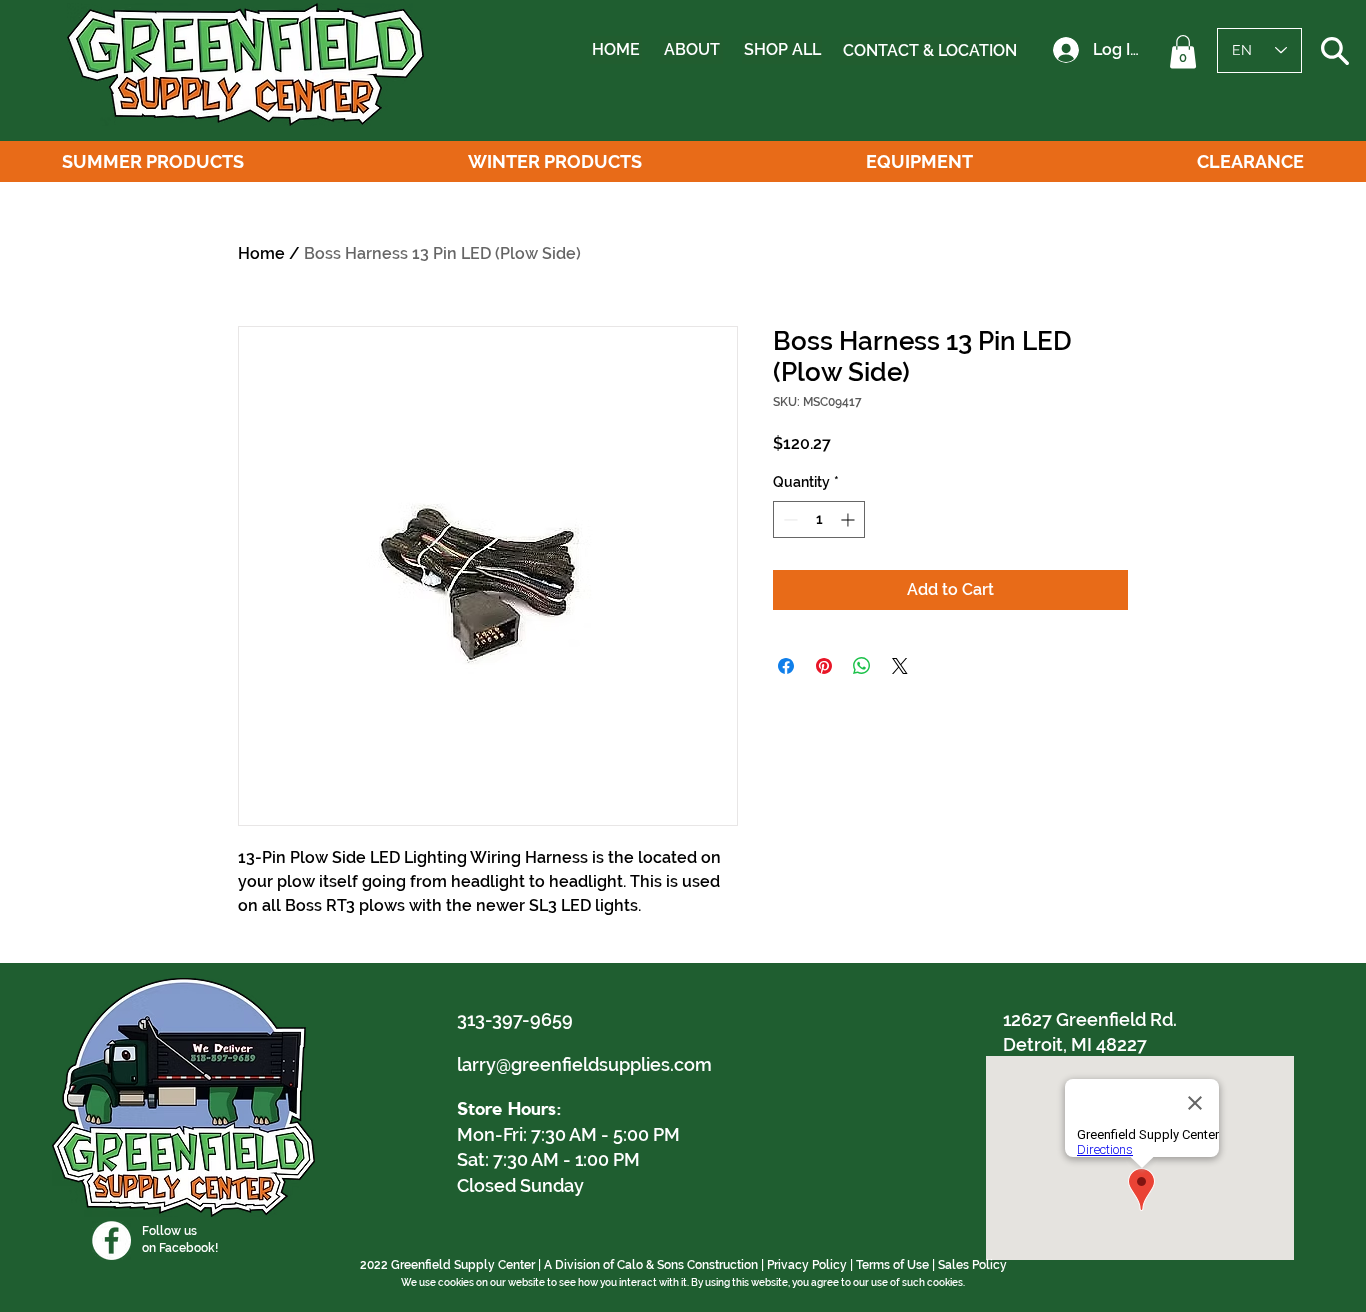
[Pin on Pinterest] (824, 666)
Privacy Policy (807, 1265)
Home (261, 253)
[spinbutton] (819, 519)
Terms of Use (892, 1265)
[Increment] (849, 519)
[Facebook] (111, 1240)
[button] (1183, 51)
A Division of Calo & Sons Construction (651, 1265)
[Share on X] (900, 666)
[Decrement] (788, 519)
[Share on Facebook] (786, 666)
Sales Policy (972, 1265)
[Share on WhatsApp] (862, 666)
